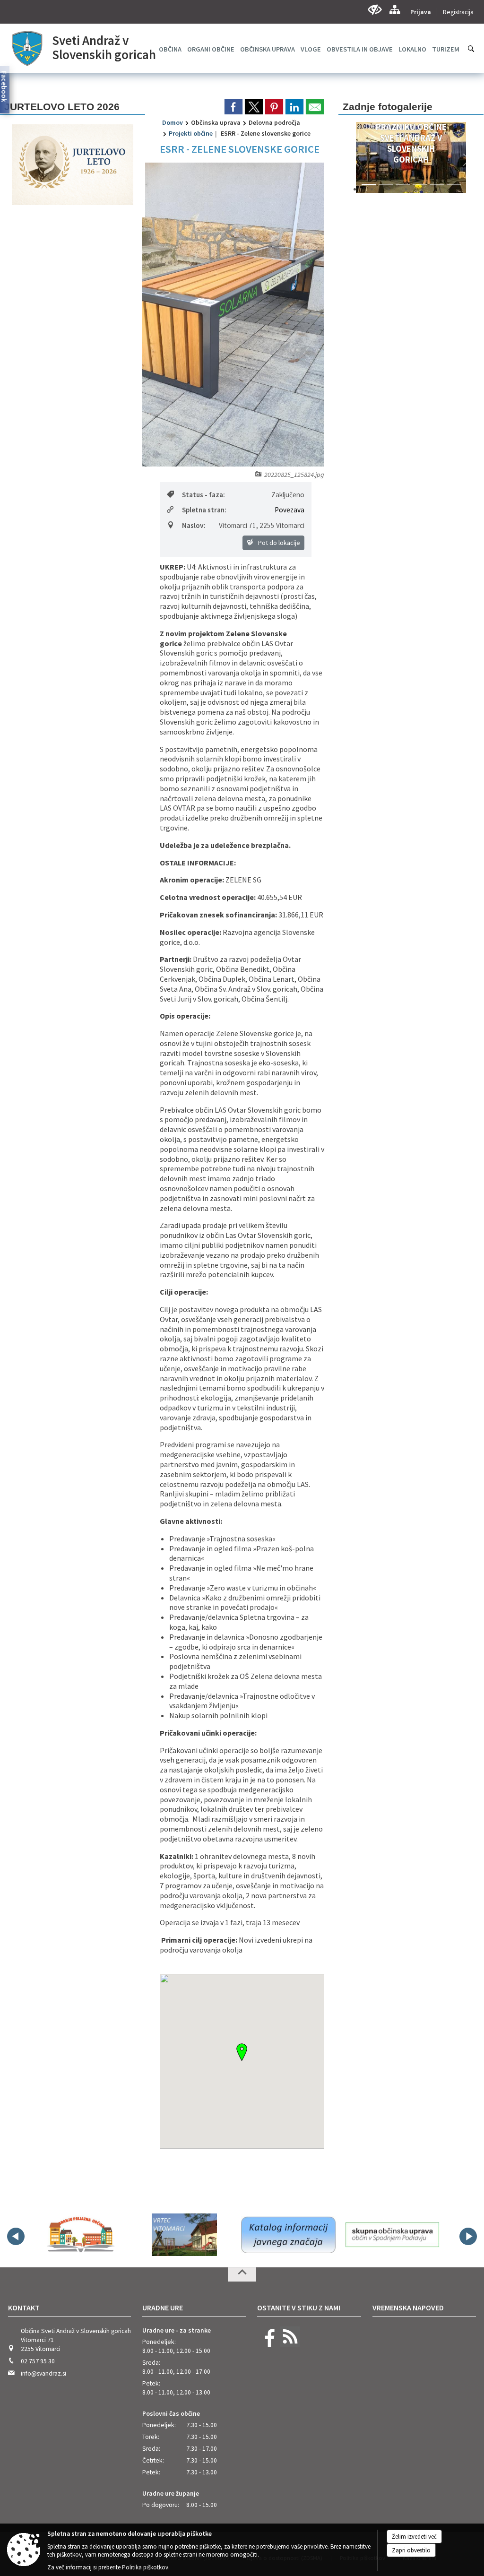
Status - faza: (203, 495)
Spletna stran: (204, 510)
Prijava (421, 12)
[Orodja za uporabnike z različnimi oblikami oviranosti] (375, 10)
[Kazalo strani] (394, 10)
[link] (233, 107)
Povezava (290, 510)
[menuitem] (211, 49)
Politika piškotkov (145, 2567)
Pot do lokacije (278, 543)
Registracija (458, 12)
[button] (355, 160)
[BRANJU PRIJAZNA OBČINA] (80, 2235)
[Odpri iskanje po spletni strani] (471, 49)
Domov (173, 122)
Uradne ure (163, 2308)
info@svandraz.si (43, 2373)
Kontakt (24, 2308)
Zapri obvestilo (411, 2550)
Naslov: (194, 525)
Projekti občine (191, 133)
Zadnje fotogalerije (388, 107)
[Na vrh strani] (242, 2274)
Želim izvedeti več (414, 2537)
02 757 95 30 (38, 2361)
